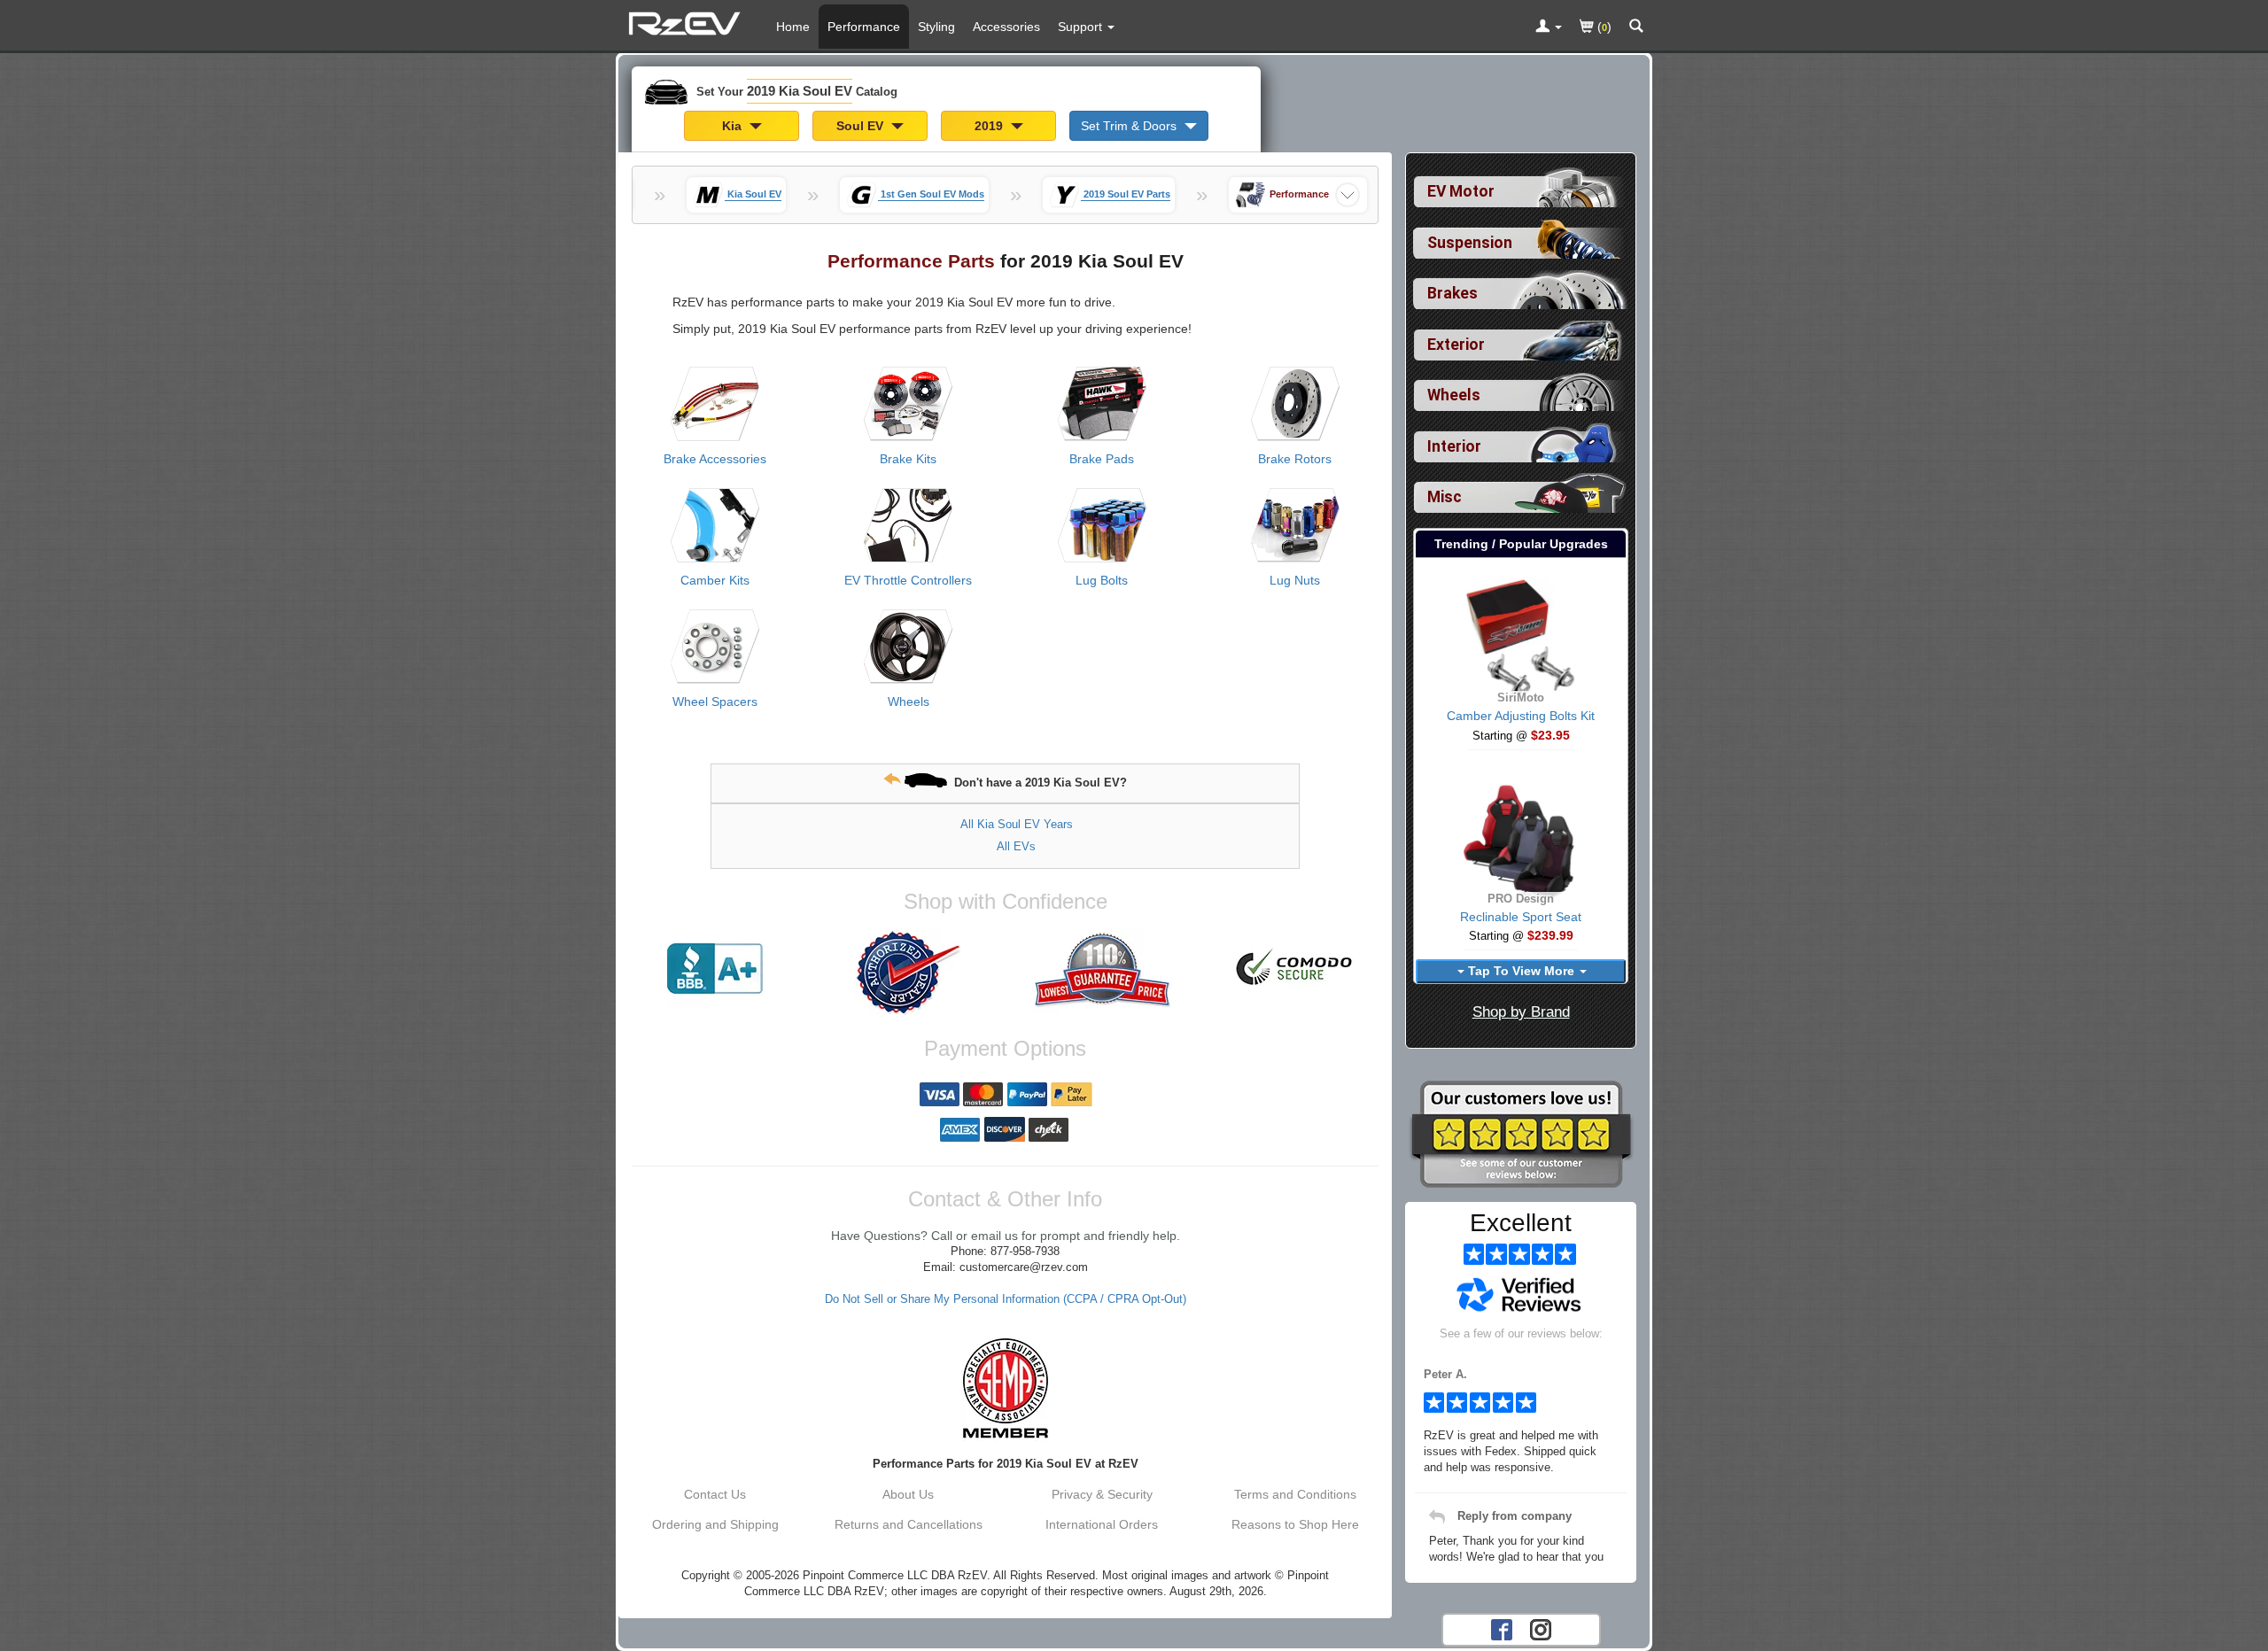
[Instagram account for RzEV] (1541, 1629)
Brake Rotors (1295, 459)
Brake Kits (908, 459)
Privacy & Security (1102, 1494)
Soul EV (862, 126)
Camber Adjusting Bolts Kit (1521, 716)
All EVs (1016, 846)
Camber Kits (715, 580)
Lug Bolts (1102, 580)
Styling (936, 27)
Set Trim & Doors (1130, 126)
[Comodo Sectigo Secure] (1295, 969)
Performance (864, 27)
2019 (990, 126)
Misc (1445, 497)
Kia (734, 126)
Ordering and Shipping (715, 1524)
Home (793, 27)
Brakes (1452, 293)
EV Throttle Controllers (908, 580)
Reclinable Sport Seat (1521, 917)
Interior (1454, 446)
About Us (908, 1494)
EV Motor (1461, 191)
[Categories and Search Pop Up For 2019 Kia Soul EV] (1636, 27)
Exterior (1456, 345)
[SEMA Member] (1005, 1388)
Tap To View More (1521, 971)
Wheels (909, 701)
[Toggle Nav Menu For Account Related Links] (1549, 27)
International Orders (1102, 1524)
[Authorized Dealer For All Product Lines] (908, 973)
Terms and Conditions (1295, 1494)
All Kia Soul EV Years (1017, 824)
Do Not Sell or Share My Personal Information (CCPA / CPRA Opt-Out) (1006, 1299)
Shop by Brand (1521, 1012)
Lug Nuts (1295, 580)
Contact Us (715, 1494)
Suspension (1470, 243)
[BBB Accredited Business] (715, 969)
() (1603, 27)
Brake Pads (1102, 459)
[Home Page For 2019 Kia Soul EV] (687, 22)
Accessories (1006, 27)
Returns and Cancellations (909, 1524)
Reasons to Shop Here (1295, 1524)
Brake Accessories (715, 459)
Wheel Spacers (715, 701)
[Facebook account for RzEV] (1502, 1629)
